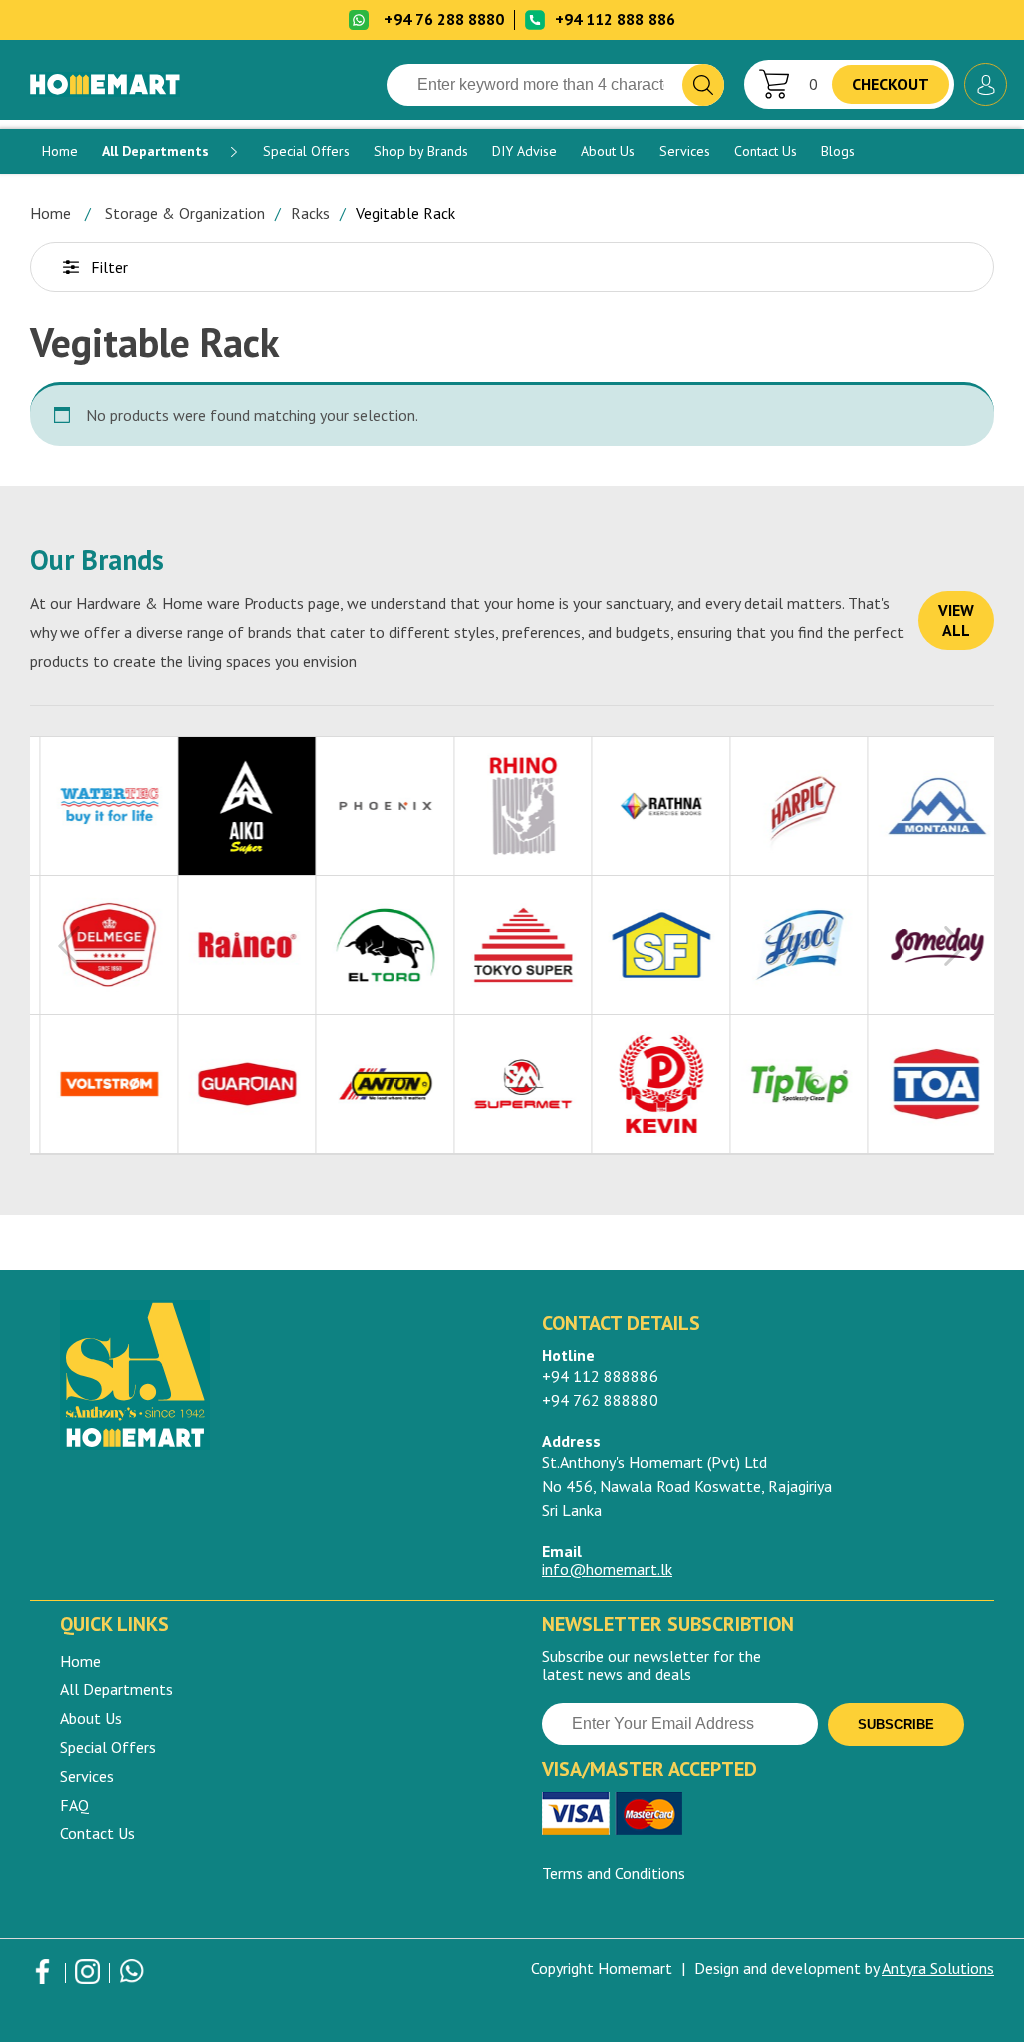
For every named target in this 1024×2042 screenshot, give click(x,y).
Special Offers (306, 151)
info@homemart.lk (607, 1569)
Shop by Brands (421, 151)
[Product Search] (703, 85)
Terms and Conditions (613, 1873)
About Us (608, 151)
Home (60, 151)
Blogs (838, 151)
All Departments (155, 151)
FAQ (74, 1805)
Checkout (890, 84)
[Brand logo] (99, 806)
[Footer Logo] (271, 1375)
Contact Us (765, 151)
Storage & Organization (185, 213)
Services (684, 151)
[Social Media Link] (42, 1976)
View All (956, 619)
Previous (69, 946)
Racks (310, 213)
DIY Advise (524, 151)
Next (955, 946)
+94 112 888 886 (615, 19)
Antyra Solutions (938, 1968)
